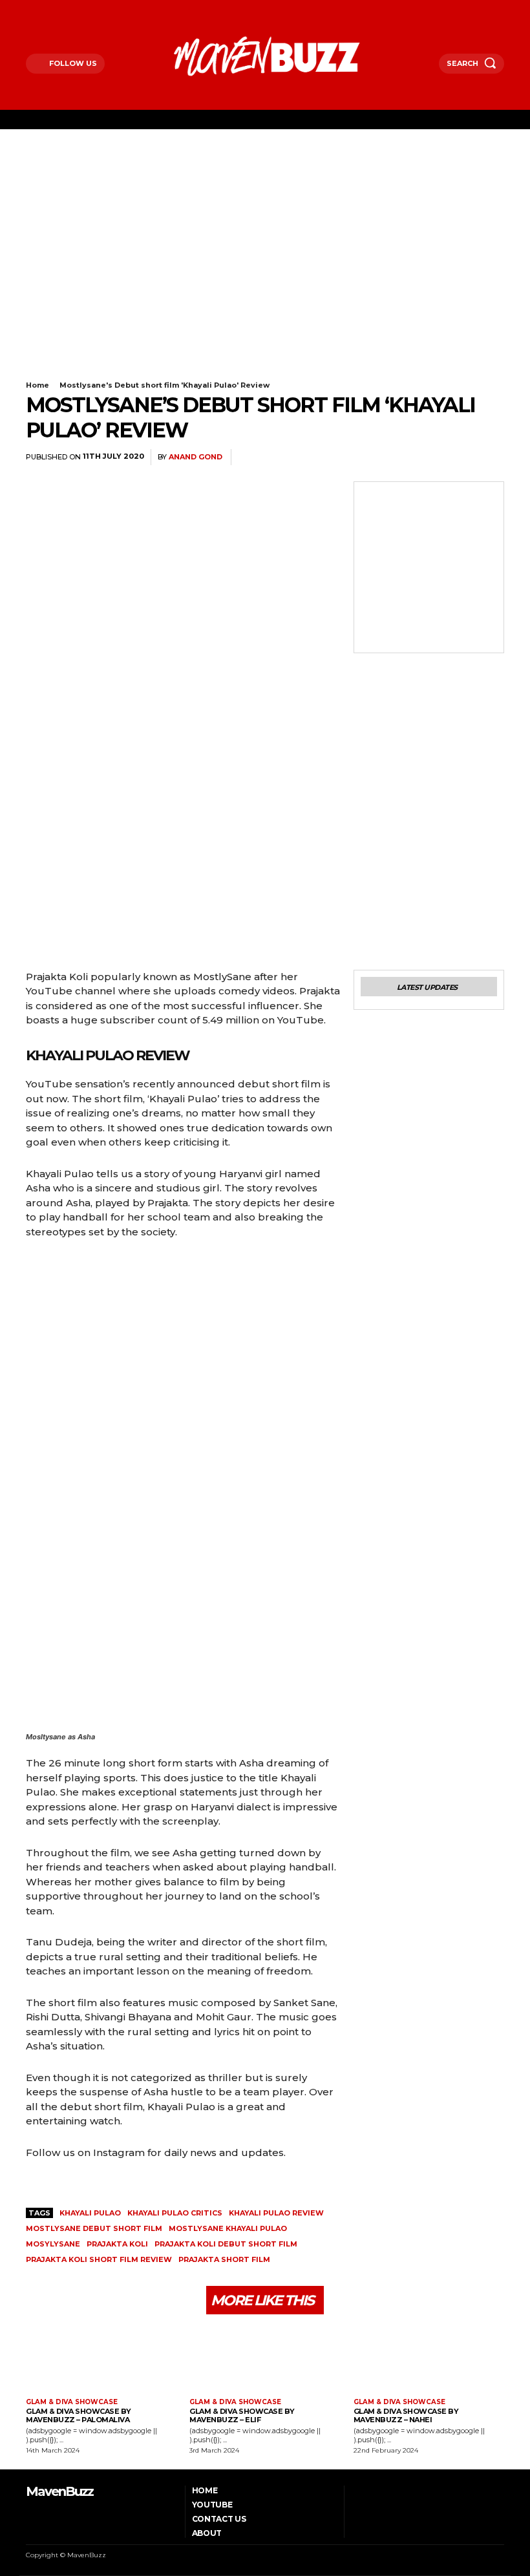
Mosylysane (53, 2244)
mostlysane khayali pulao (228, 2228)
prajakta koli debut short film (226, 2244)
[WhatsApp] (341, 457)
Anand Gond (196, 457)
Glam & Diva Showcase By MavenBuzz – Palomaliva (79, 2415)
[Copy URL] (460, 457)
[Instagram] (46, 9)
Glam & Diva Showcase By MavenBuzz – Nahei (406, 2415)
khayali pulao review (276, 2213)
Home (37, 385)
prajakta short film (224, 2259)
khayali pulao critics (175, 2213)
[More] (491, 457)
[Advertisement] (265, 226)
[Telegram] (430, 457)
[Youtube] (79, 9)
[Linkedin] (371, 457)
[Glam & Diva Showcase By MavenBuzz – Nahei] (429, 2358)
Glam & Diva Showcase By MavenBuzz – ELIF (242, 2415)
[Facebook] (29, 9)
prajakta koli (117, 2244)
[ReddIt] (401, 457)
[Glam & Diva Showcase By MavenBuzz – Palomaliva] (101, 2358)
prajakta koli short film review (99, 2259)
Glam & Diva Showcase (72, 2402)
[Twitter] (62, 9)
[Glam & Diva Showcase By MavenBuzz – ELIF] (265, 2358)
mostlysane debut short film (94, 2228)
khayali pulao (90, 2213)
